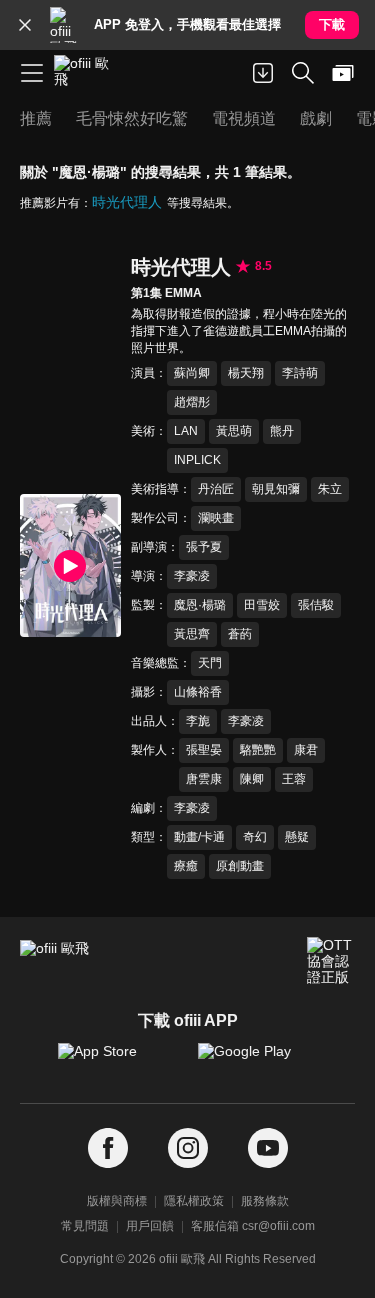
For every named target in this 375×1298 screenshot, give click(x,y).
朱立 (330, 489)
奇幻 (255, 837)
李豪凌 (192, 576)
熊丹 (282, 431)
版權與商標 (117, 1201)
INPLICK (197, 460)
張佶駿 (316, 605)
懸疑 (297, 837)
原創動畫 (240, 866)
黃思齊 (192, 634)
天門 (210, 663)
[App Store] (118, 1061)
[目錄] (32, 73)
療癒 (186, 866)
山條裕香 (198, 692)
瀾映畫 (216, 518)
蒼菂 (240, 634)
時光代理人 (127, 202)
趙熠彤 (192, 402)
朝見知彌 (276, 489)
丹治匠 (216, 489)
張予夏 (204, 547)
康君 (306, 750)
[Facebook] (108, 1148)
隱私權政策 (194, 1201)
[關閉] (25, 25)
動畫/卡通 (199, 837)
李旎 (198, 721)
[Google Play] (258, 1061)
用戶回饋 (150, 1226)
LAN (186, 431)
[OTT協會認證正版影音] (331, 961)
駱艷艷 (258, 750)
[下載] (263, 73)
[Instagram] (188, 1148)
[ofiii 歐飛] (88, 73)
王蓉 (294, 779)
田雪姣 (262, 605)
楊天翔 (246, 373)
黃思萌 (234, 431)
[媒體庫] (343, 73)
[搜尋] (303, 73)
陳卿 (252, 779)
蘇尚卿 (192, 373)
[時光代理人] (70, 565)
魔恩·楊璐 (200, 605)
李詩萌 (300, 373)
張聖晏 (204, 750)
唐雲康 (204, 779)
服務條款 (265, 1201)
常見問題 (85, 1226)
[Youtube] (268, 1148)
